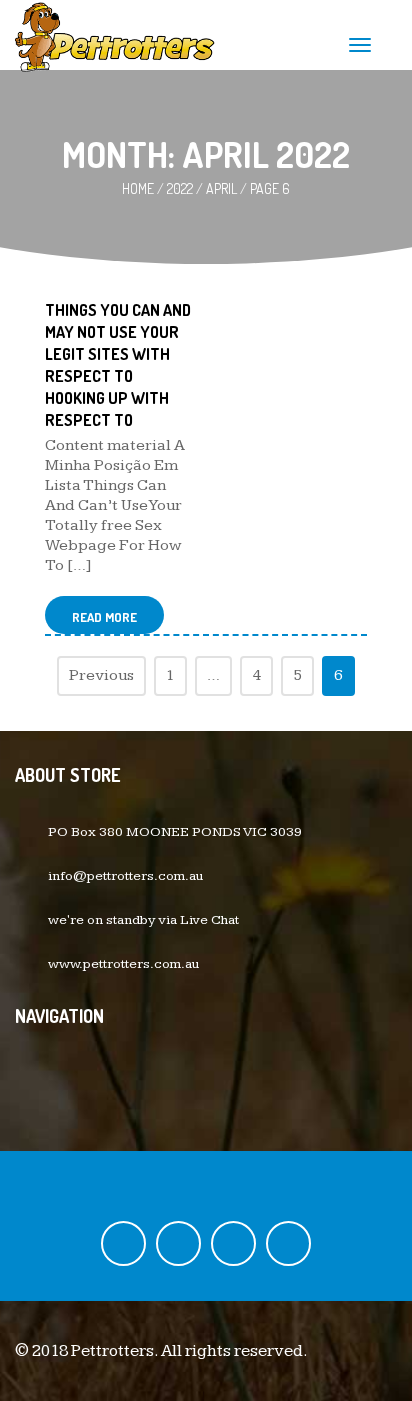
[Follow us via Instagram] (233, 1243)
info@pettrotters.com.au (125, 876)
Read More (104, 617)
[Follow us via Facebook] (123, 1243)
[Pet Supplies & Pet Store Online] (115, 35)
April (221, 188)
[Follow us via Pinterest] (288, 1243)
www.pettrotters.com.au (123, 964)
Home (138, 188)
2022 (180, 188)
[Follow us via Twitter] (178, 1243)
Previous (101, 675)
